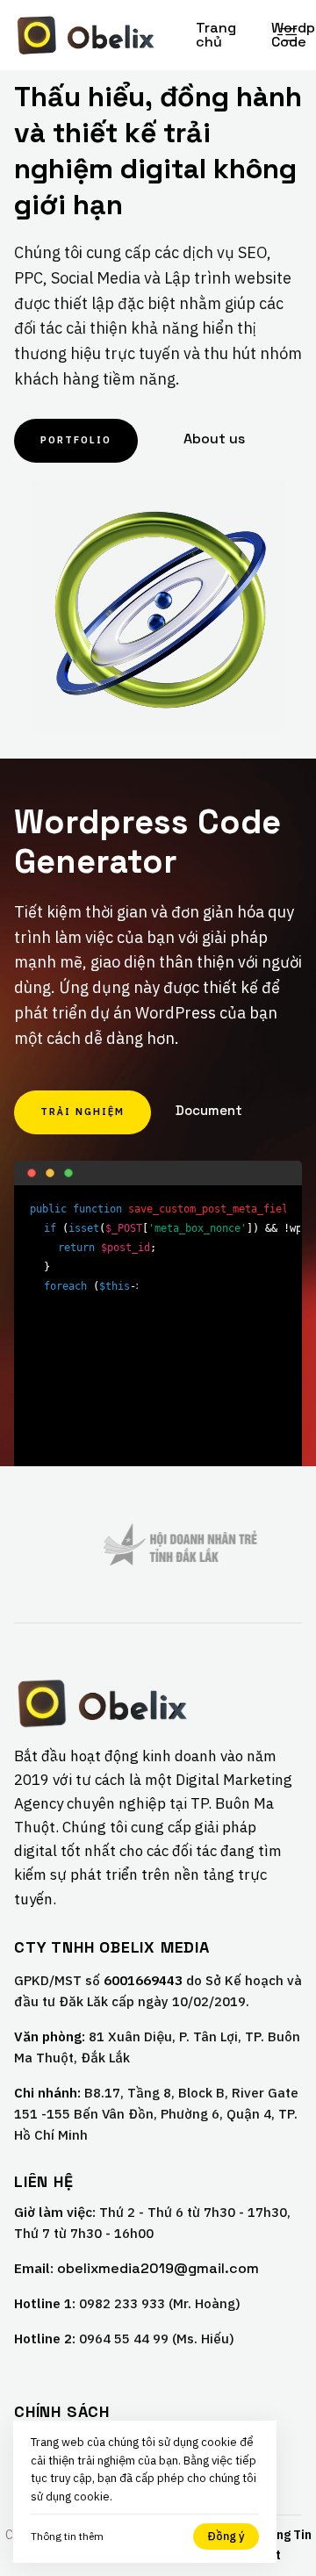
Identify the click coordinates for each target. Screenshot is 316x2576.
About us (214, 439)
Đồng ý (226, 2536)
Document (209, 1110)
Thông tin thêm (67, 2536)
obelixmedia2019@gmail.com (158, 2269)
